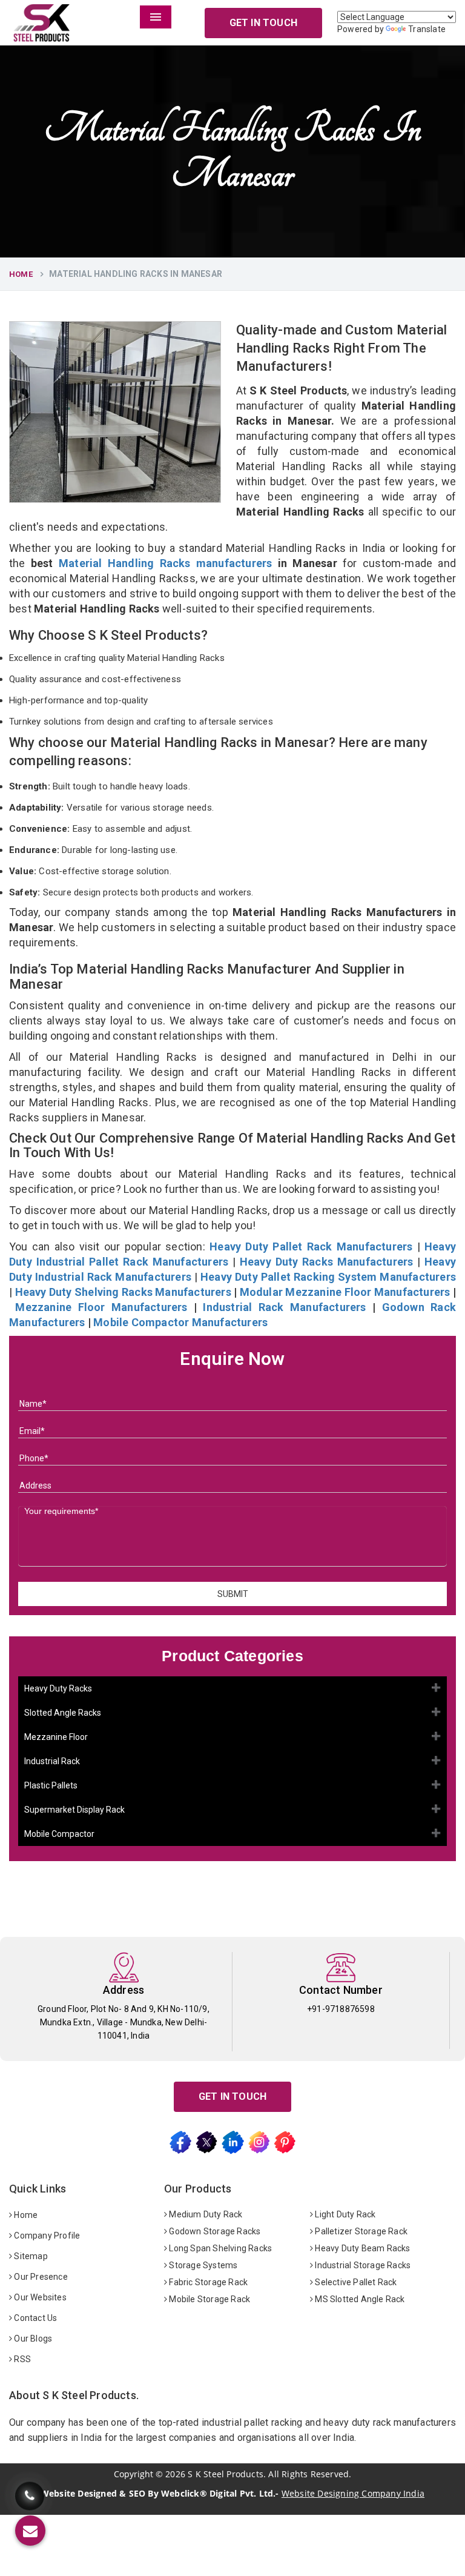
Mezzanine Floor (56, 1737)
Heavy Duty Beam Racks (361, 2248)
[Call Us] (30, 2492)
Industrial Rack (52, 1761)
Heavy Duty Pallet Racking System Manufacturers (328, 1277)
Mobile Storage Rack (209, 2299)
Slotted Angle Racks (63, 1713)
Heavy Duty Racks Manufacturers (327, 1262)
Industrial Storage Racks (362, 2265)
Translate (427, 29)
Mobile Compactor (59, 1834)
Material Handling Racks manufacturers (166, 563)
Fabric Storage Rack (207, 2282)
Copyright (134, 2474)
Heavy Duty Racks (58, 1688)
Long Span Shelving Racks (219, 2248)
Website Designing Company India (353, 2493)
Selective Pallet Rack (355, 2282)
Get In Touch (263, 23)
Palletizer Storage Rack (360, 2231)
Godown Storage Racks (214, 2231)
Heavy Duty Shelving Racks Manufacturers (123, 1292)
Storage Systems (202, 2265)
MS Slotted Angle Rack (359, 2299)
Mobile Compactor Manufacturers (180, 1322)
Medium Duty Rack (205, 2214)
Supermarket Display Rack (74, 1810)
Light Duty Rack (344, 2214)
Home (21, 274)
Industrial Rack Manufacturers (284, 1307)
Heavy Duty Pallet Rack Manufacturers (311, 1247)
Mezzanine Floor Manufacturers (101, 1307)
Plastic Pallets (51, 1785)
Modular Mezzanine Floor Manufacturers (345, 1292)
